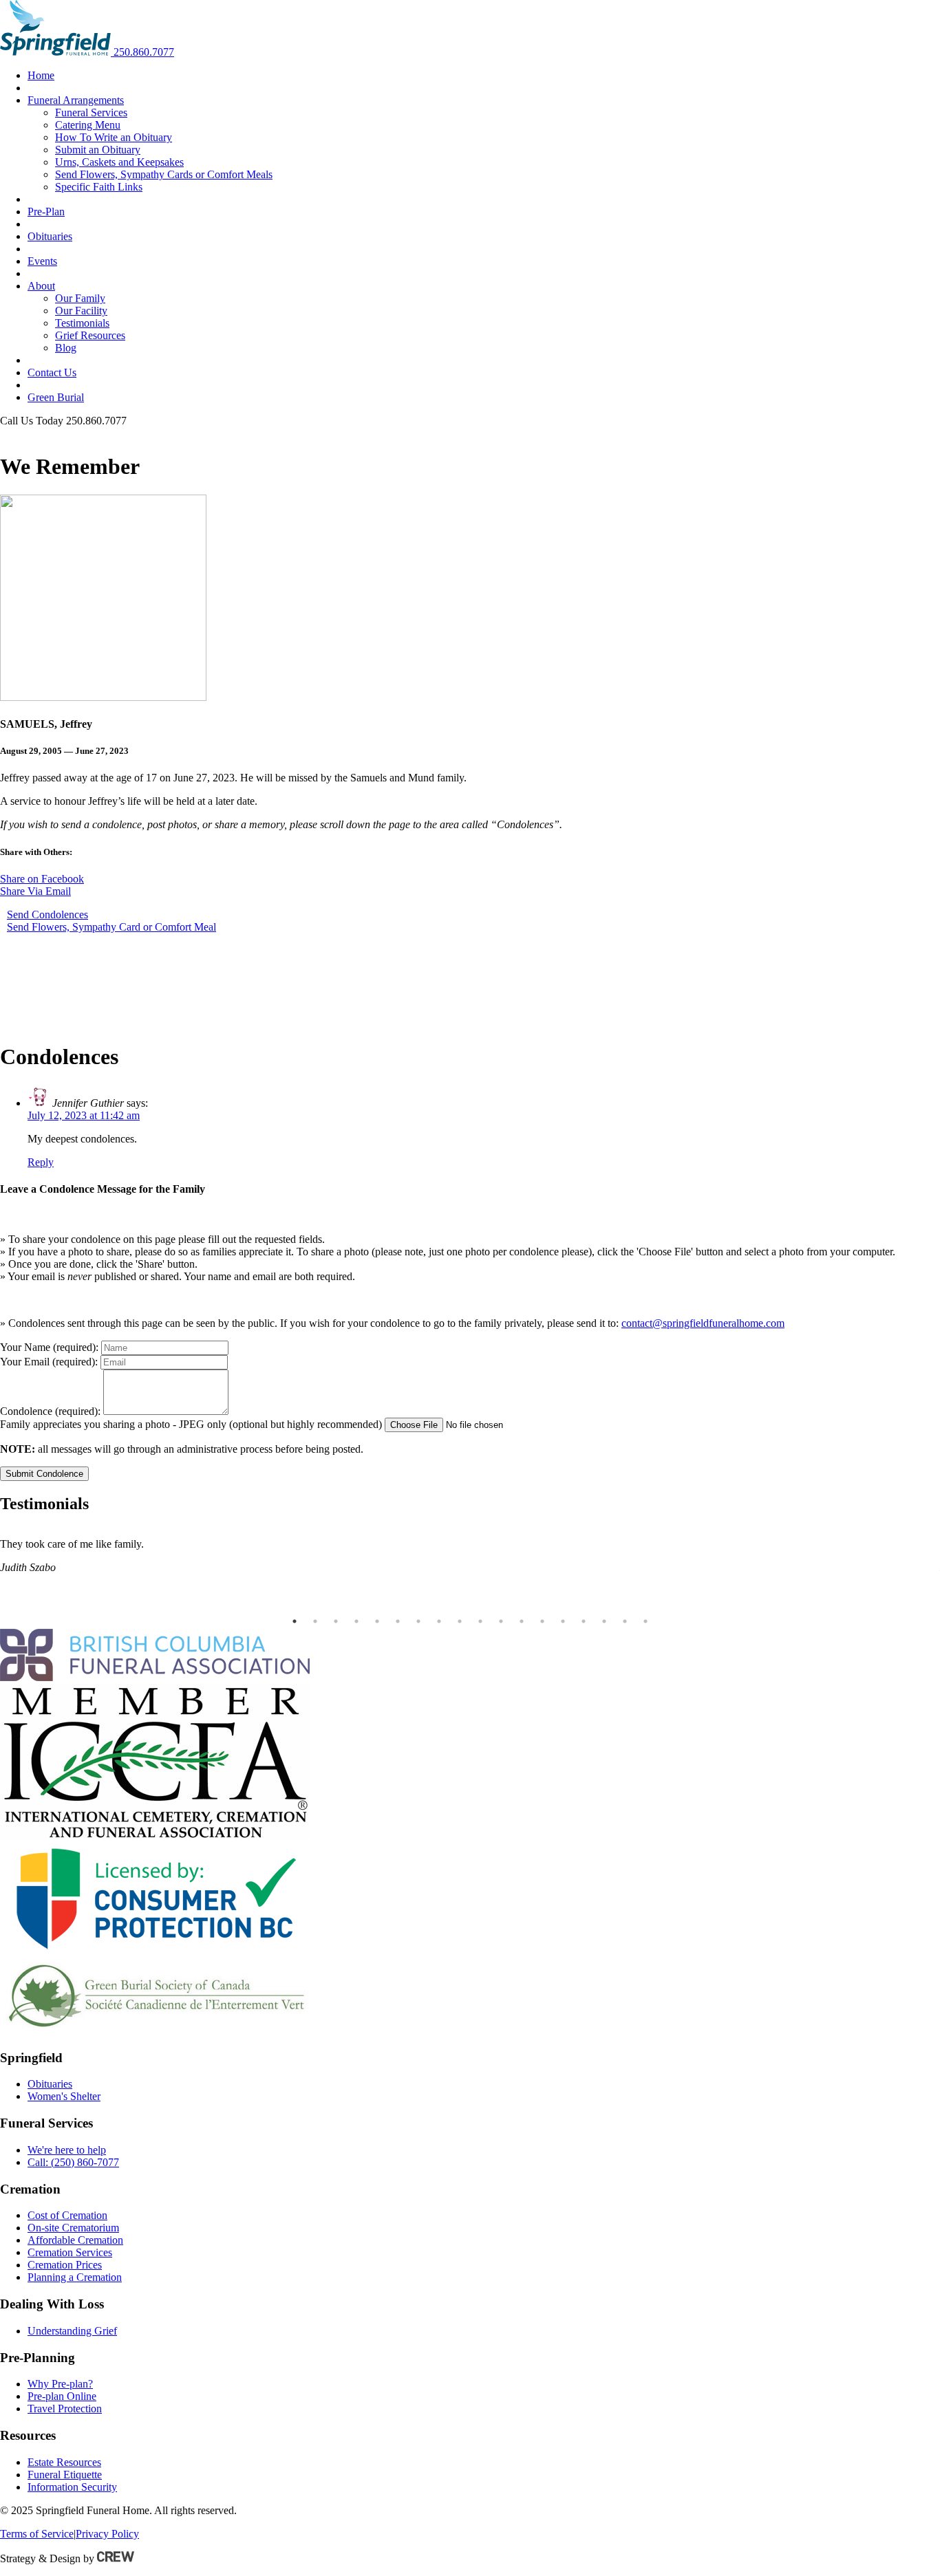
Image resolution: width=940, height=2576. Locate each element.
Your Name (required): (49, 1347)
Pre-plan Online (62, 2396)
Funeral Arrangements (76, 100)
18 (645, 1621)
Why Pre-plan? (60, 2384)
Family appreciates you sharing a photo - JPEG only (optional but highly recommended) (191, 1424)
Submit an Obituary (98, 150)
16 (604, 1621)
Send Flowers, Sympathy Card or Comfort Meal (111, 927)
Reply (41, 1162)
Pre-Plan (46, 212)
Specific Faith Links (99, 187)
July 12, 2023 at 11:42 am (84, 1115)
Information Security (72, 2487)
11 (501, 1621)
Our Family (80, 298)
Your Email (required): (49, 1362)
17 (625, 1621)
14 (563, 1621)
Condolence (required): (50, 1411)
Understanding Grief (72, 2331)
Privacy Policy (107, 2534)
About (41, 286)
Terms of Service (37, 2534)
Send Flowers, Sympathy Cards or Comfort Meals (164, 174)
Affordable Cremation (75, 2240)
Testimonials (82, 323)
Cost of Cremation (67, 2215)
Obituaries (50, 236)
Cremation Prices (65, 2265)
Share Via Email (35, 891)
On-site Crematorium (73, 2228)
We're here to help (67, 2150)
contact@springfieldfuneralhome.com (703, 1323)
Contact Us (52, 372)
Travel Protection (65, 2409)
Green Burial (56, 397)
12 (522, 1621)
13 (542, 1621)
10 (480, 1621)
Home (41, 75)
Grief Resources (90, 335)
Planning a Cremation (75, 2277)
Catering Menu (88, 125)
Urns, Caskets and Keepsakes (119, 162)
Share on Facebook (42, 879)
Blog (66, 348)
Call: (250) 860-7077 (73, 2162)
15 (584, 1621)
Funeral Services (91, 112)
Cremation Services (70, 2252)
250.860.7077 (144, 52)
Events (42, 261)
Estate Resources (64, 2462)
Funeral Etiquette (65, 2475)
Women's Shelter (64, 2096)
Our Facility (81, 311)
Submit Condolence (44, 1474)
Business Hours (34, 433)
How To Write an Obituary (114, 137)
